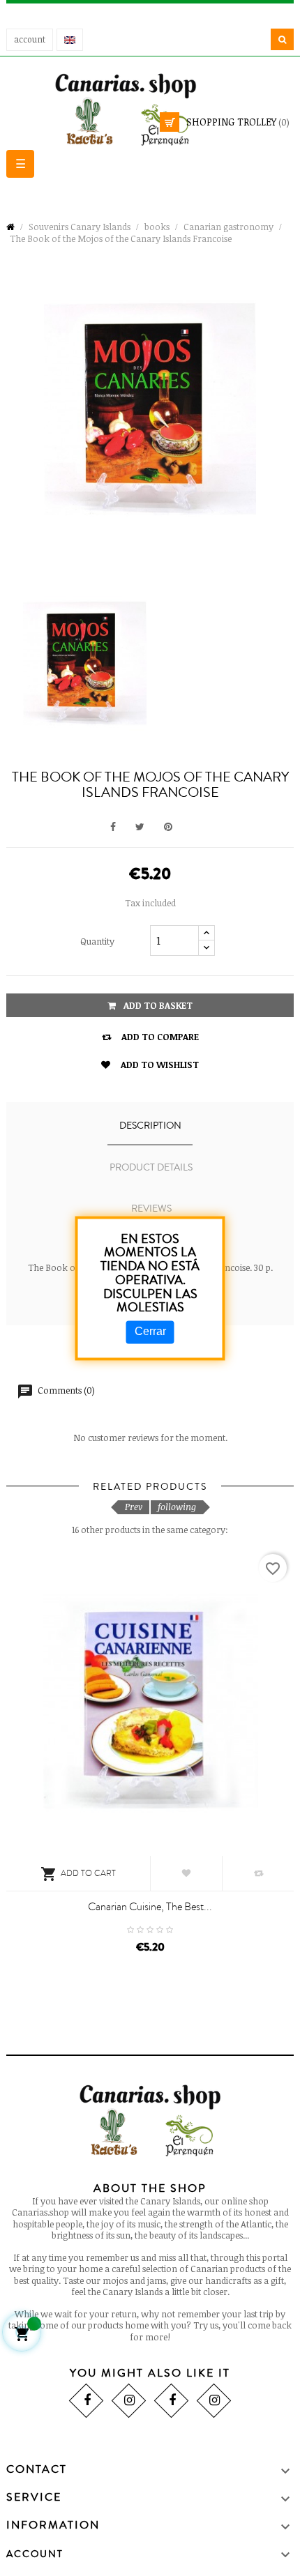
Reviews (151, 1209)
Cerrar (150, 1332)
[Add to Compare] (258, 1873)
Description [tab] (150, 1126)
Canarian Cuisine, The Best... (150, 1907)
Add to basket (157, 1005)
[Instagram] (129, 2401)
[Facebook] (86, 2401)
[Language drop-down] (70, 40)
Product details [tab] (151, 1168)
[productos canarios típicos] (150, 108)
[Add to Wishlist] (186, 1873)
